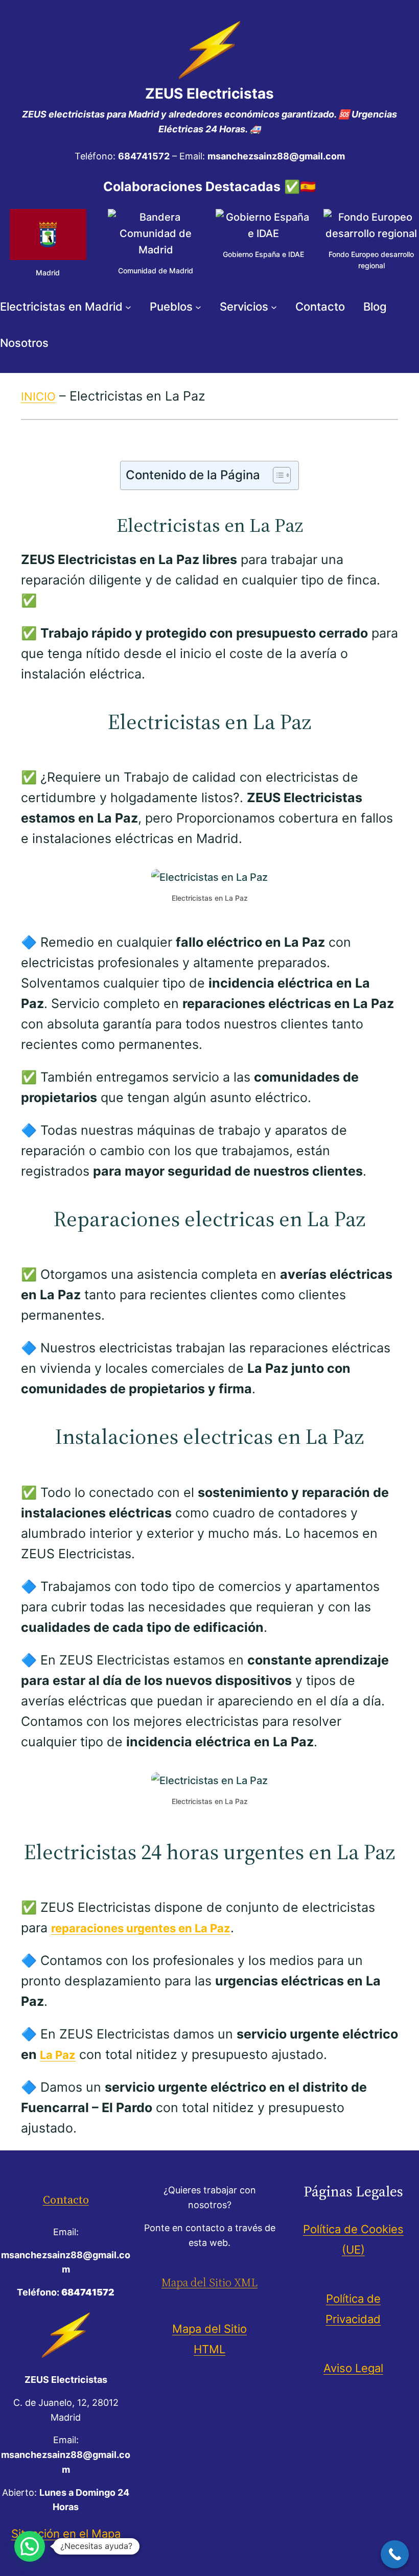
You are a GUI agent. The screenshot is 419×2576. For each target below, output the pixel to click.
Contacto (66, 2199)
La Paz (58, 2055)
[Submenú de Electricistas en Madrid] (128, 307)
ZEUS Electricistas (209, 93)
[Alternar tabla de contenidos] (277, 475)
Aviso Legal (353, 2368)
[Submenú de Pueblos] (198, 307)
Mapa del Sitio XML (209, 2282)
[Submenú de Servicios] (274, 307)
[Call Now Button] (395, 2554)
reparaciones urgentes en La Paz (141, 1928)
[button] (30, 2546)
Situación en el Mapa (66, 2534)
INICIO (38, 396)
